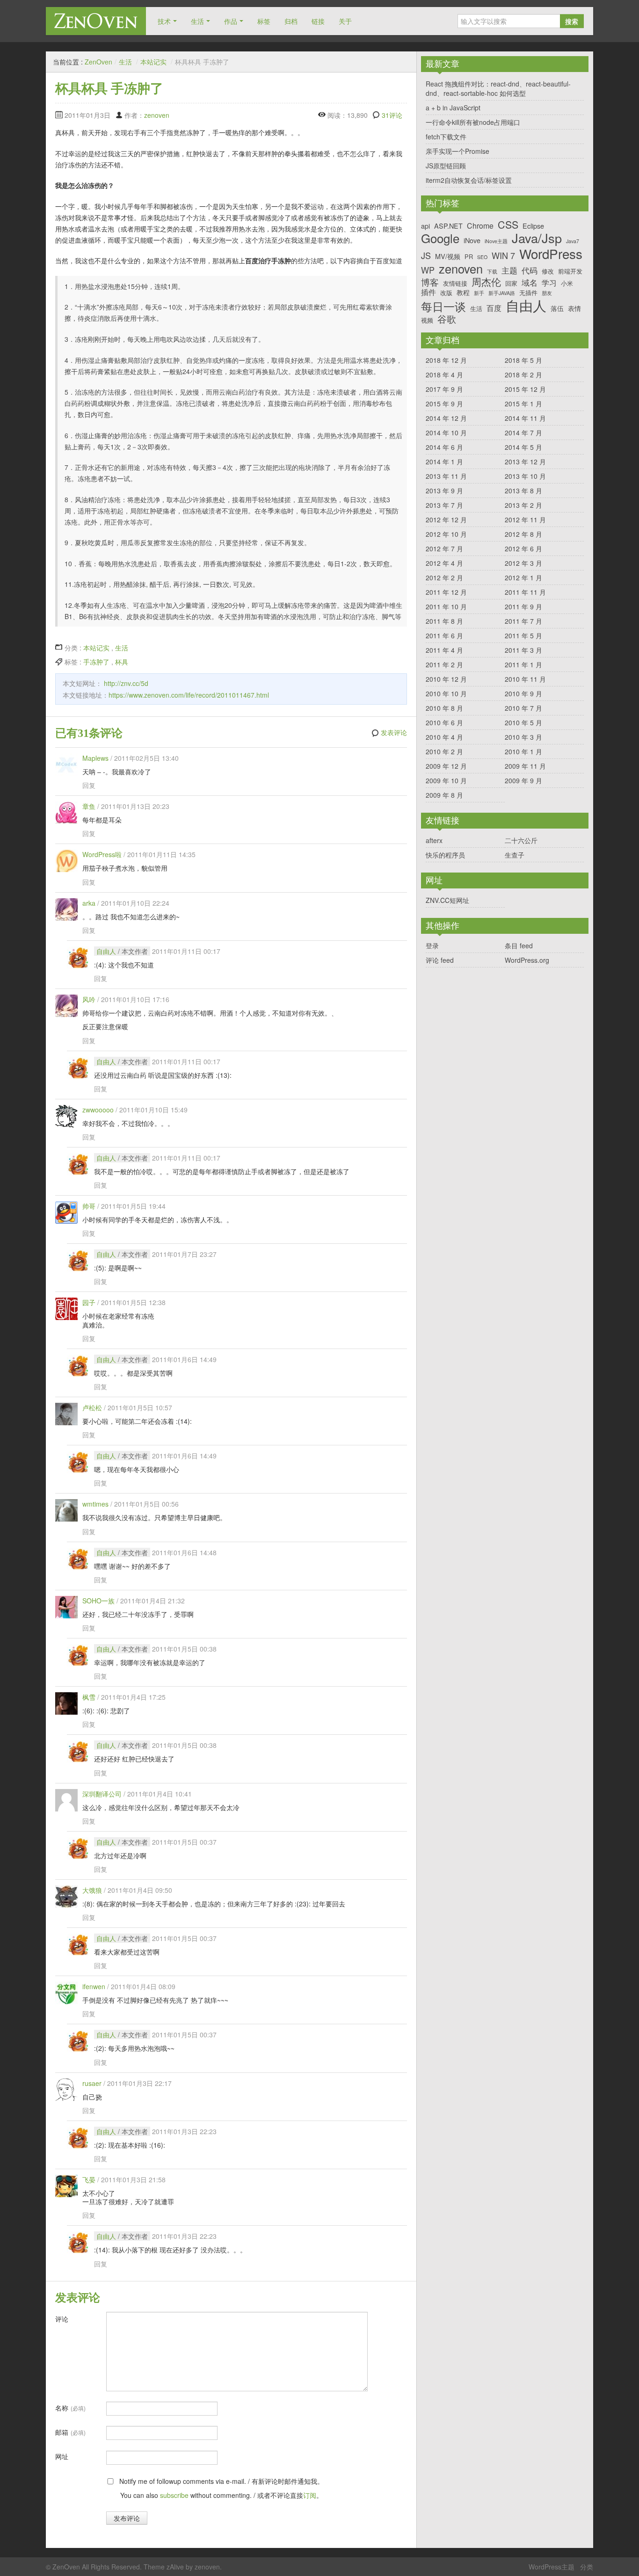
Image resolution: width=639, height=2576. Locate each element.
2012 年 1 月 (523, 577)
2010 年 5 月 (523, 722)
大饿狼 (92, 1890)
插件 (428, 292)
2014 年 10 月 (446, 433)
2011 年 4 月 (444, 650)
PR (469, 256)
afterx (434, 840)
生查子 (515, 855)
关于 (345, 21)
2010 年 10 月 (446, 693)
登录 (432, 945)
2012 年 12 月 (446, 520)
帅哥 (89, 1206)
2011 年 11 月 (525, 592)
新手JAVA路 (502, 293)
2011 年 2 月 (444, 664)
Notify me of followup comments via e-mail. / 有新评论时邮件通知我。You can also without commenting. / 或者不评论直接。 (221, 2488)
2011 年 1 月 (523, 664)
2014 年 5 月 (523, 447)
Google (440, 238)
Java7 (573, 242)
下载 (492, 272)
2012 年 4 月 (444, 563)
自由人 (106, 951)
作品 (231, 21)
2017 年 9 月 (444, 389)
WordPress (551, 254)
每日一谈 (443, 307)
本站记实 (153, 62)
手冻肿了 (96, 662)
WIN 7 (503, 256)
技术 (164, 21)
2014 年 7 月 (523, 433)
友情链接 (455, 283)
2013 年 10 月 (525, 476)
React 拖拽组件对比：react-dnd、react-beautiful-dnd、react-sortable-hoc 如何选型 (498, 88)
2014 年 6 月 (444, 447)
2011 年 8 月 (444, 621)
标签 (264, 21)
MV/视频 (448, 256)
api (425, 226)
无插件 (528, 292)
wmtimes (95, 1504)
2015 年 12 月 (525, 389)
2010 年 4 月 (444, 737)
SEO (482, 257)
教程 (463, 292)
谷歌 (447, 319)
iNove (472, 240)
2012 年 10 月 (446, 534)
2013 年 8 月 (523, 491)
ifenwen (94, 1986)
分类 (587, 2567)
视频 (427, 320)
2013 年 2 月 (523, 505)
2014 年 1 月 (444, 462)
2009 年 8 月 (444, 795)
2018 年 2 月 (523, 375)
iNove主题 (496, 242)
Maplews (95, 758)
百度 (494, 308)
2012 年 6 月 (523, 548)
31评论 (392, 115)
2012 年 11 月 (525, 520)
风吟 (89, 999)
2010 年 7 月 (523, 708)
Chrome (480, 226)
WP (428, 270)
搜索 (572, 21)
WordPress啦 (102, 854)
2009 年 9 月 (523, 780)
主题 (509, 270)
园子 (89, 1302)
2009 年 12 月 (446, 766)
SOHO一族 (98, 1601)
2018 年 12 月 (446, 360)
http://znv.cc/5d (126, 683)
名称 (70, 2408)
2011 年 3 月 (523, 650)
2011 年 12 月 (446, 592)
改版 (446, 292)
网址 (62, 2456)
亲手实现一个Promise (457, 151)
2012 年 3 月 (523, 563)
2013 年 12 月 (525, 462)
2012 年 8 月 (523, 534)
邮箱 (70, 2432)
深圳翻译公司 (102, 1794)
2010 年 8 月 (444, 708)
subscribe (174, 2495)
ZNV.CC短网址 (447, 900)
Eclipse (533, 226)
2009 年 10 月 (446, 780)
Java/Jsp (537, 238)
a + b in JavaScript (453, 108)
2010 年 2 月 (444, 751)
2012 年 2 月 (444, 577)
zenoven (157, 115)
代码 (530, 270)
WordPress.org (527, 960)
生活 (197, 21)
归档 (291, 21)
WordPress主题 (552, 2567)
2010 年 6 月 (444, 722)
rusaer (92, 2083)
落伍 (557, 308)
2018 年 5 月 (523, 360)
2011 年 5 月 (523, 635)
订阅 (310, 2495)
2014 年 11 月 (525, 418)
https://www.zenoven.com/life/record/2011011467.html (189, 695)
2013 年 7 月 (444, 505)
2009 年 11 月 (525, 766)
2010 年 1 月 (523, 751)
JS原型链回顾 (446, 166)
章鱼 (89, 806)
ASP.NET (448, 226)
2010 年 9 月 (523, 693)
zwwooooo (98, 1110)
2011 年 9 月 (523, 606)
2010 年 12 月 (446, 679)
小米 (567, 283)
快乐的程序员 (445, 855)
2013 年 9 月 (444, 491)
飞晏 (89, 2179)
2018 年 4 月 (444, 375)
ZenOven (96, 21)
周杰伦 (486, 282)
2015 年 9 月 (444, 404)
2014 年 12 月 (446, 418)
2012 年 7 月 (444, 548)
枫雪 (89, 1697)
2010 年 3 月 (523, 737)
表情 (574, 308)
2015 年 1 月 (523, 404)
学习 (549, 283)
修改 (548, 271)
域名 (530, 282)
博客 (430, 282)
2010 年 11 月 (525, 679)
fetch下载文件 (446, 137)
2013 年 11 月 (446, 476)
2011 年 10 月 (446, 606)
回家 (511, 283)
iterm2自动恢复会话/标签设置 (469, 180)
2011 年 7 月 (523, 621)
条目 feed (519, 945)
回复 (89, 785)
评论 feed (440, 960)
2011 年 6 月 (444, 635)
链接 (318, 21)
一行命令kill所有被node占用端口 (473, 122)
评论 (62, 2319)
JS (426, 256)
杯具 (122, 662)
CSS (508, 224)
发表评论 (394, 733)
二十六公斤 (521, 840)
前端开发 (570, 271)
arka (89, 903)
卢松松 (92, 1407)
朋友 (547, 293)
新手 (479, 293)
